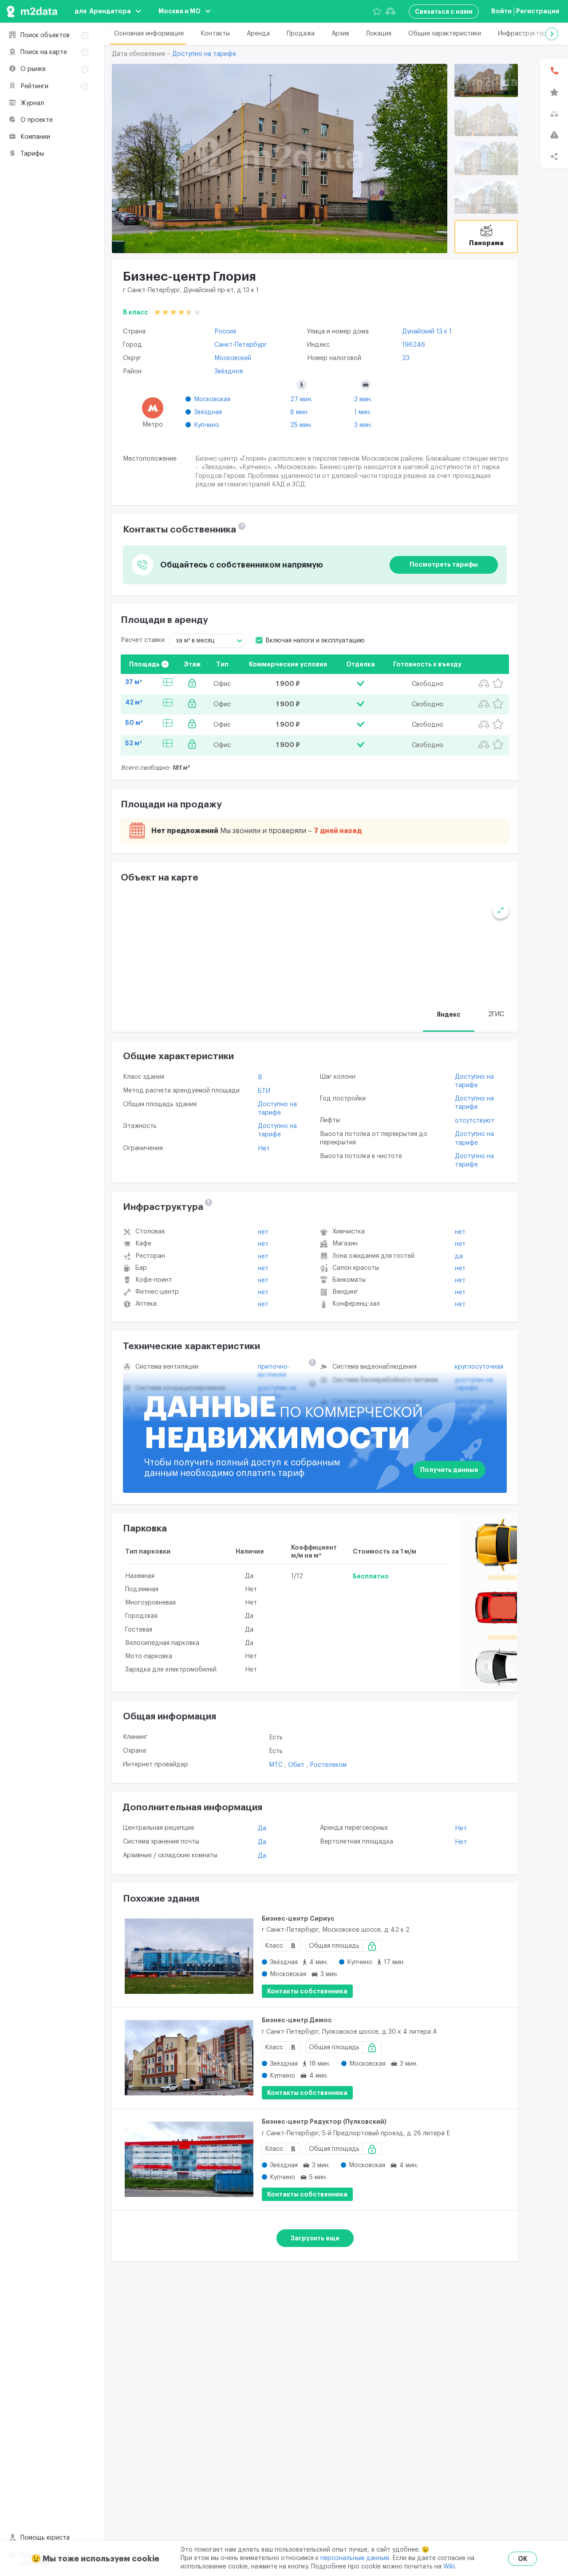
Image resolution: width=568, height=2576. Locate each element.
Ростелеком (328, 1765)
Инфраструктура (524, 34)
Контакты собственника (307, 1991)
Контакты (215, 34)
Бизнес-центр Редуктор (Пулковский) (324, 2122)
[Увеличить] (501, 910)
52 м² (134, 743)
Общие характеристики (445, 34)
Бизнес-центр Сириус (298, 1918)
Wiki (449, 2567)
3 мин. (363, 399)
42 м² (134, 702)
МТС (277, 1765)
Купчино (207, 425)
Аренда (258, 34)
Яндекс (449, 1014)
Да (459, 1257)
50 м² (134, 723)
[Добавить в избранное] (498, 684)
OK (523, 2559)
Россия (225, 332)
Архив (340, 34)
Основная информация (149, 34)
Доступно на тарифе (204, 54)
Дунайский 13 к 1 (427, 332)
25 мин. (301, 425)
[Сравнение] (390, 11)
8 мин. (299, 412)
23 (406, 358)
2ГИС (496, 1014)
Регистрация (538, 11)
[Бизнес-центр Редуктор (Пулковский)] (189, 2159)
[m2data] (32, 11)
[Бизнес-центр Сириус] (189, 1956)
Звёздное (229, 372)
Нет (264, 1149)
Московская (212, 399)
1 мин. (363, 412)
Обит (297, 1765)
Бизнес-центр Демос (297, 2020)
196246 (414, 345)
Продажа (301, 34)
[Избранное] (377, 11)
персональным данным (355, 2558)
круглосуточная (479, 1367)
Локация (379, 34)
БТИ (264, 1091)
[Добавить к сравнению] (484, 684)
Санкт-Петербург (241, 345)
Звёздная (208, 412)
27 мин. (301, 399)
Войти (501, 11)
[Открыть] (486, 80)
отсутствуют (475, 1121)
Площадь (144, 664)
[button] (552, 34)
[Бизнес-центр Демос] (189, 2058)
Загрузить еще (315, 2238)
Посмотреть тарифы (444, 564)
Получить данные (449, 1470)
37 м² (134, 682)
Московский (233, 358)
